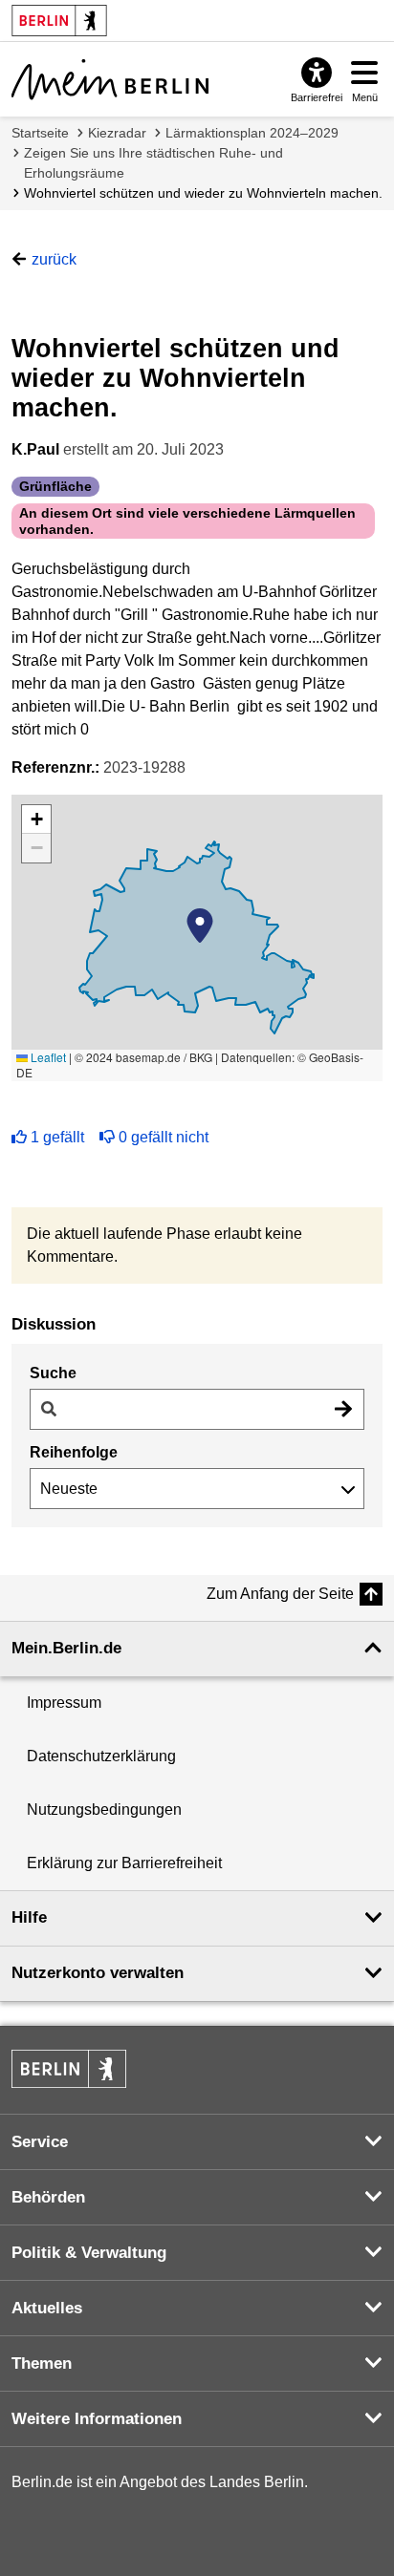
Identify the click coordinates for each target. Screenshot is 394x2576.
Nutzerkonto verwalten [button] (98, 1973)
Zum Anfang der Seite (280, 1594)
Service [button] (40, 2142)
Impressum (64, 1703)
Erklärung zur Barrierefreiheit (124, 1863)
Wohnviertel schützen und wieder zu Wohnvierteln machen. (203, 193)
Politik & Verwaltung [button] (89, 2253)
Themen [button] (42, 2363)
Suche (53, 1373)
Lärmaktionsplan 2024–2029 (252, 133)
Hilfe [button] (29, 1917)
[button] (200, 926)
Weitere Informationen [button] (97, 2419)
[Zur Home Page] (110, 79)
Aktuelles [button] (47, 2308)
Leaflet (47, 1057)
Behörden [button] (48, 2197)
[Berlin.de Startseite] (69, 2069)
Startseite (40, 133)
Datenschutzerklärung (101, 1756)
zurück (54, 259)
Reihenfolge (74, 1452)
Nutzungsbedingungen (104, 1810)
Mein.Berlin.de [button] (66, 1648)
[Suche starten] (343, 1409)
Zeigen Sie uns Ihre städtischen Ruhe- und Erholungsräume (153, 163)
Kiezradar (117, 133)
